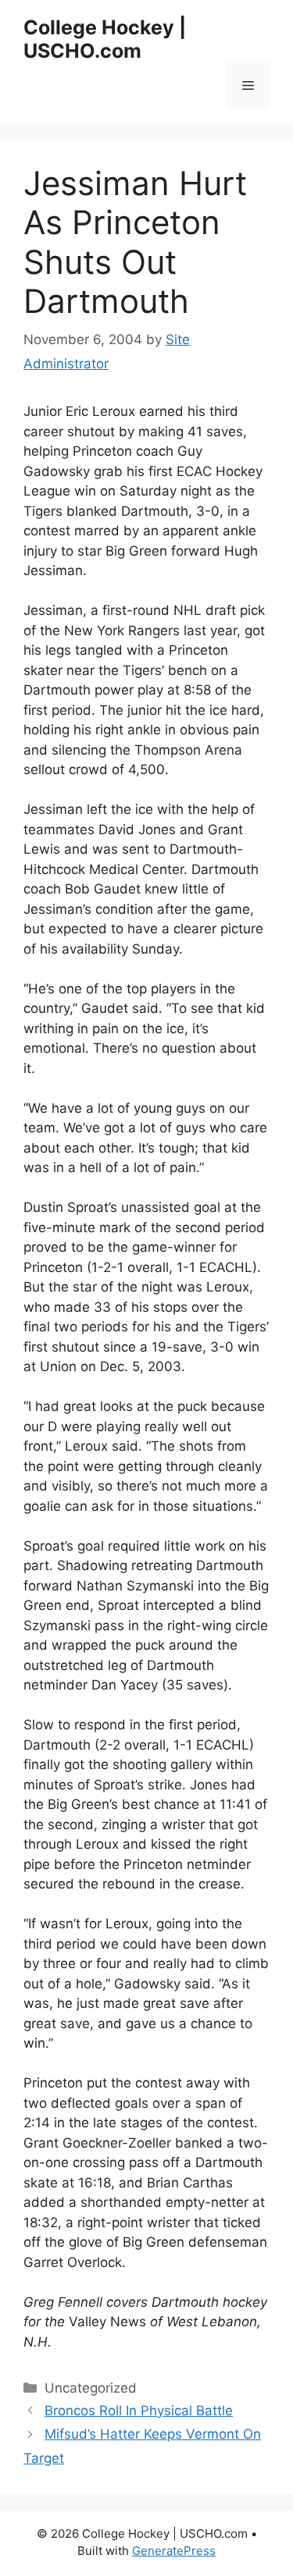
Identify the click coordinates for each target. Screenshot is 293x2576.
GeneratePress (174, 2551)
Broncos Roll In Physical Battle (139, 2411)
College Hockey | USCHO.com (105, 39)
